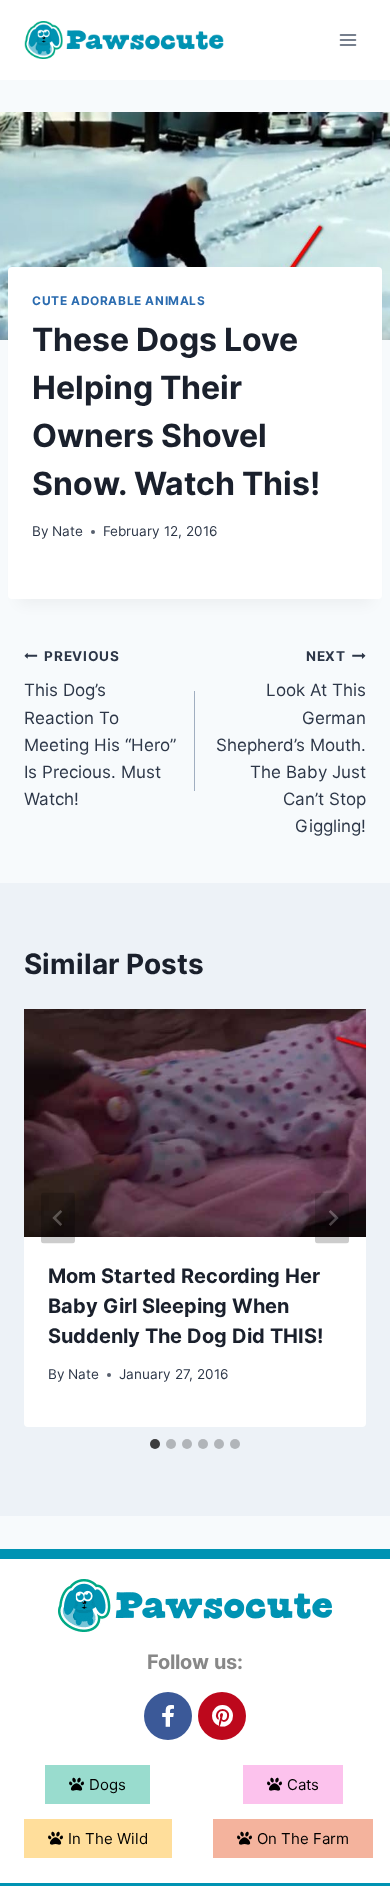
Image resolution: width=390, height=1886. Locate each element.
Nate (67, 531)
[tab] (155, 1444)
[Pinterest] (222, 1716)
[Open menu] (347, 39)
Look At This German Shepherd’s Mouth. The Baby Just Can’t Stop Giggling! (291, 742)
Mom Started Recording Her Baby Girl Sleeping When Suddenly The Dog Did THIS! (185, 1306)
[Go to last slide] (58, 1217)
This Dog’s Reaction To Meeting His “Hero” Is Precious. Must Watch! (100, 728)
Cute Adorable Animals (119, 300)
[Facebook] (168, 1716)
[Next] (332, 1217)
